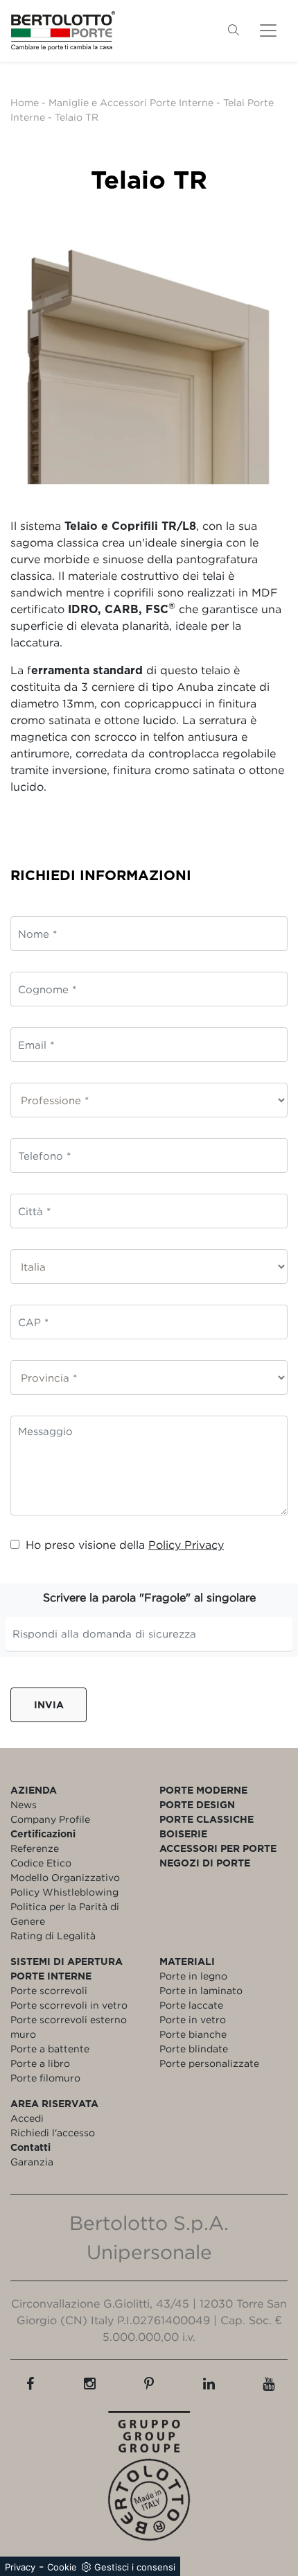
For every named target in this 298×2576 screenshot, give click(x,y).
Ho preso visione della (125, 1545)
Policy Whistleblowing (64, 1892)
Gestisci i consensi (135, 2567)
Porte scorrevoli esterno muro (69, 2027)
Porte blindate (194, 2049)
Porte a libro (40, 2063)
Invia (49, 1705)
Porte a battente (50, 2049)
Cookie (62, 2567)
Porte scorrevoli (49, 1990)
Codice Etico (41, 1863)
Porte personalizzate (209, 2063)
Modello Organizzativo (65, 1877)
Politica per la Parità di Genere (65, 1914)
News (24, 1804)
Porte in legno (193, 1976)
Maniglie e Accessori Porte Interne (131, 102)
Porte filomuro (45, 2078)
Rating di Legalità (53, 1935)
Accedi (27, 2118)
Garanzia (32, 2162)
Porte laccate (191, 2005)
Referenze (35, 1848)
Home (25, 102)
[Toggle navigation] (268, 31)
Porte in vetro (193, 2019)
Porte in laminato (201, 1990)
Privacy (20, 2567)
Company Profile (50, 1819)
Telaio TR (77, 117)
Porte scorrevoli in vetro (69, 2005)
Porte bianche (193, 2034)
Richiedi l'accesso (53, 2132)
